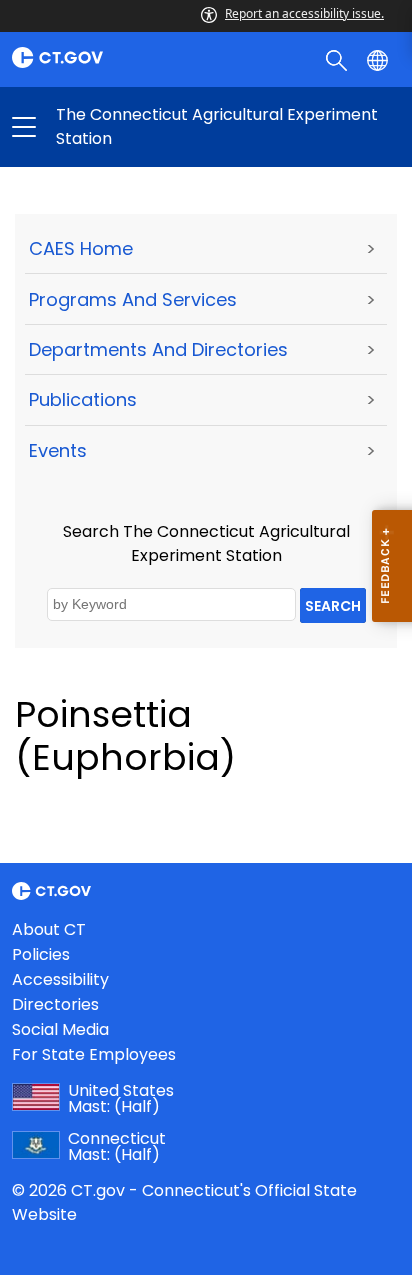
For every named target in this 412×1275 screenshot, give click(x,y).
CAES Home (81, 248)
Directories (55, 1004)
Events (58, 450)
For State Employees (94, 1054)
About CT (49, 929)
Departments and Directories (158, 349)
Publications (83, 399)
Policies (41, 954)
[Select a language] (379, 59)
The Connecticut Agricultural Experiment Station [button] (115, 127)
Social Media (60, 1029)
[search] (338, 59)
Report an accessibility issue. (304, 13)
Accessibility (60, 979)
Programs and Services (133, 299)
